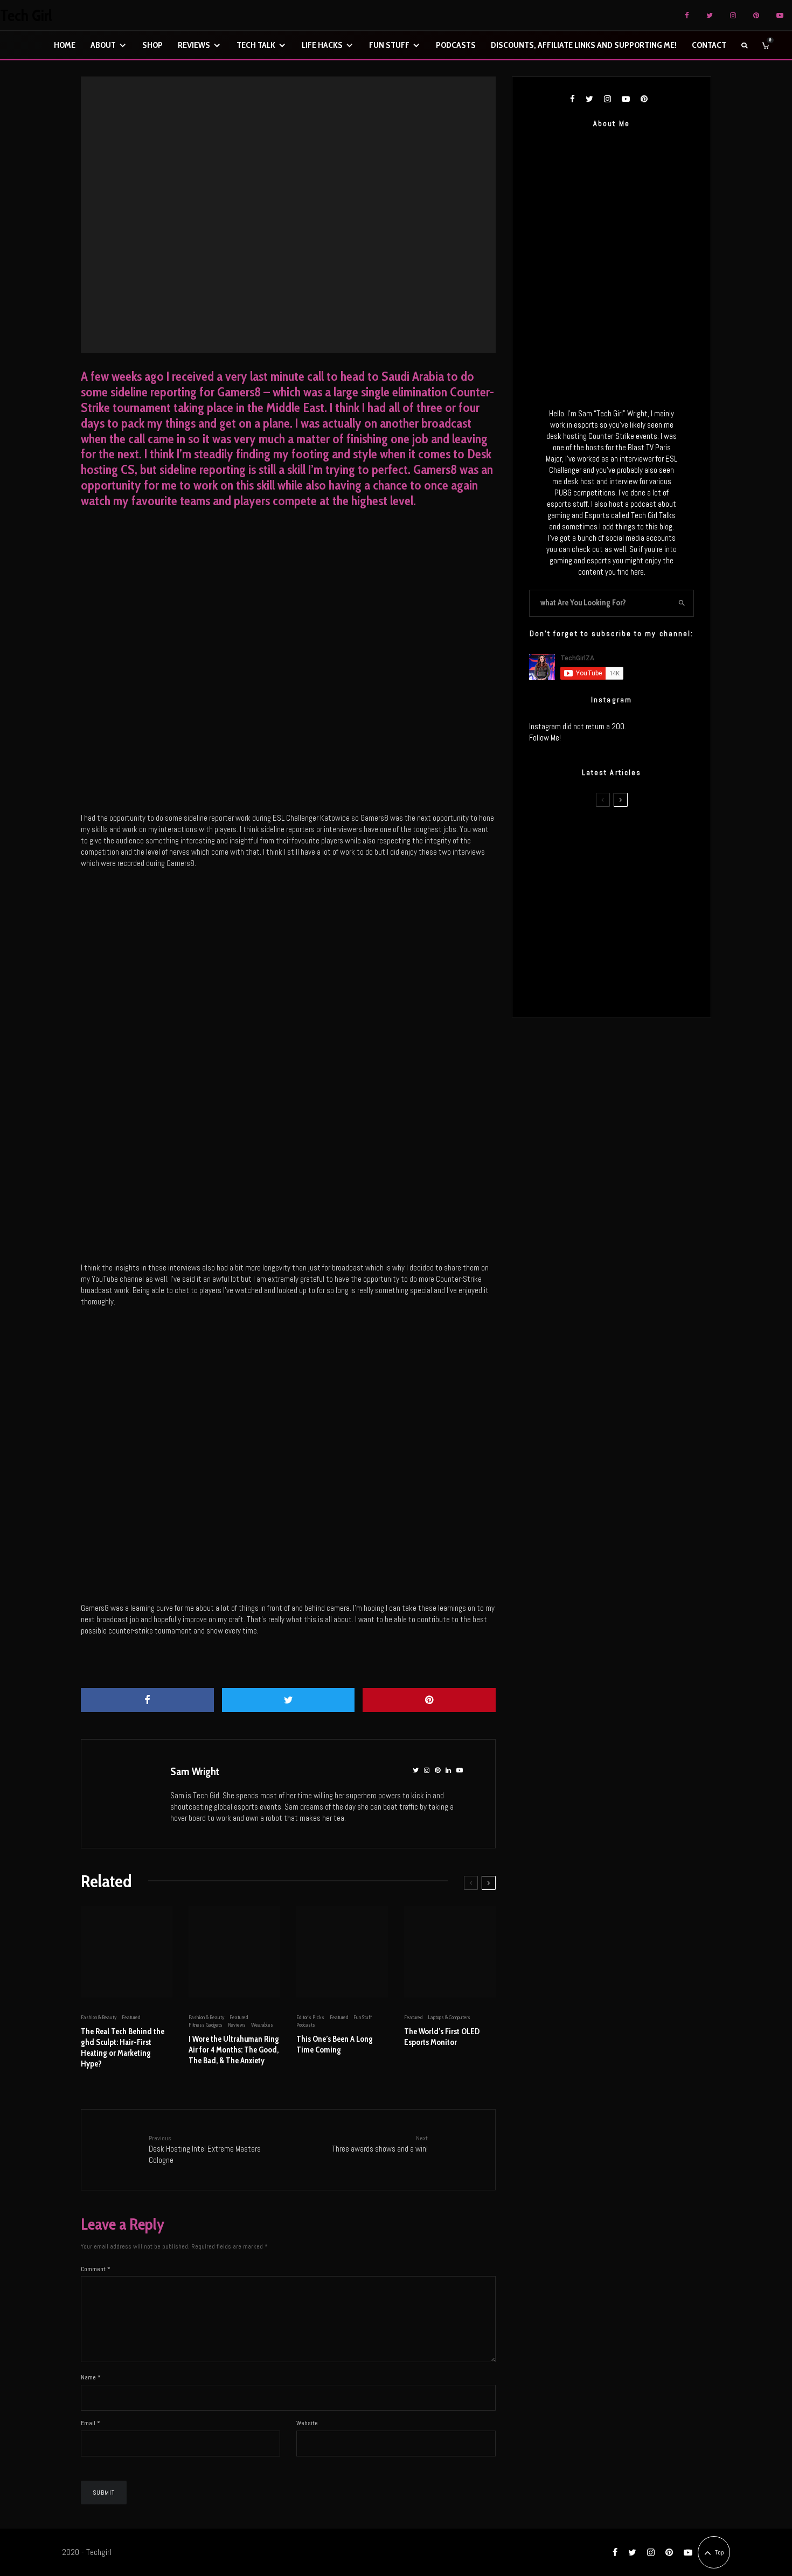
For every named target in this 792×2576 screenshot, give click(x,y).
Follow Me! (545, 738)
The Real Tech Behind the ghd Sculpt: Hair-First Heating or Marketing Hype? (123, 2048)
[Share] (147, 1700)
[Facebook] (687, 15)
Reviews (194, 45)
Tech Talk (256, 45)
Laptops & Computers (449, 2017)
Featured (315, 203)
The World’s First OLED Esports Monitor (442, 2037)
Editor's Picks (266, 203)
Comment (96, 2269)
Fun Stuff (389, 45)
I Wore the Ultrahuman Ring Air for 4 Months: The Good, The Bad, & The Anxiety (234, 2050)
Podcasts (456, 45)
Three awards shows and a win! (380, 2144)
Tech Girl (26, 16)
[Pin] (429, 1700)
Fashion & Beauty (99, 2017)
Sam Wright (195, 1771)
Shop (152, 45)
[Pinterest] (756, 15)
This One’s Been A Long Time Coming (335, 2044)
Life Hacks (322, 45)
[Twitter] (710, 15)
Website (307, 2423)
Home (65, 45)
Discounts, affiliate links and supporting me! (584, 45)
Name (91, 2377)
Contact (709, 45)
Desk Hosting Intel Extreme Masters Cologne (205, 2149)
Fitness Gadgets (206, 2025)
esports (293, 203)
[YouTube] (780, 15)
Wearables (262, 2025)
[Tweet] (289, 1700)
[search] (682, 603)
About (103, 45)
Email (91, 2423)
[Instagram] (733, 15)
